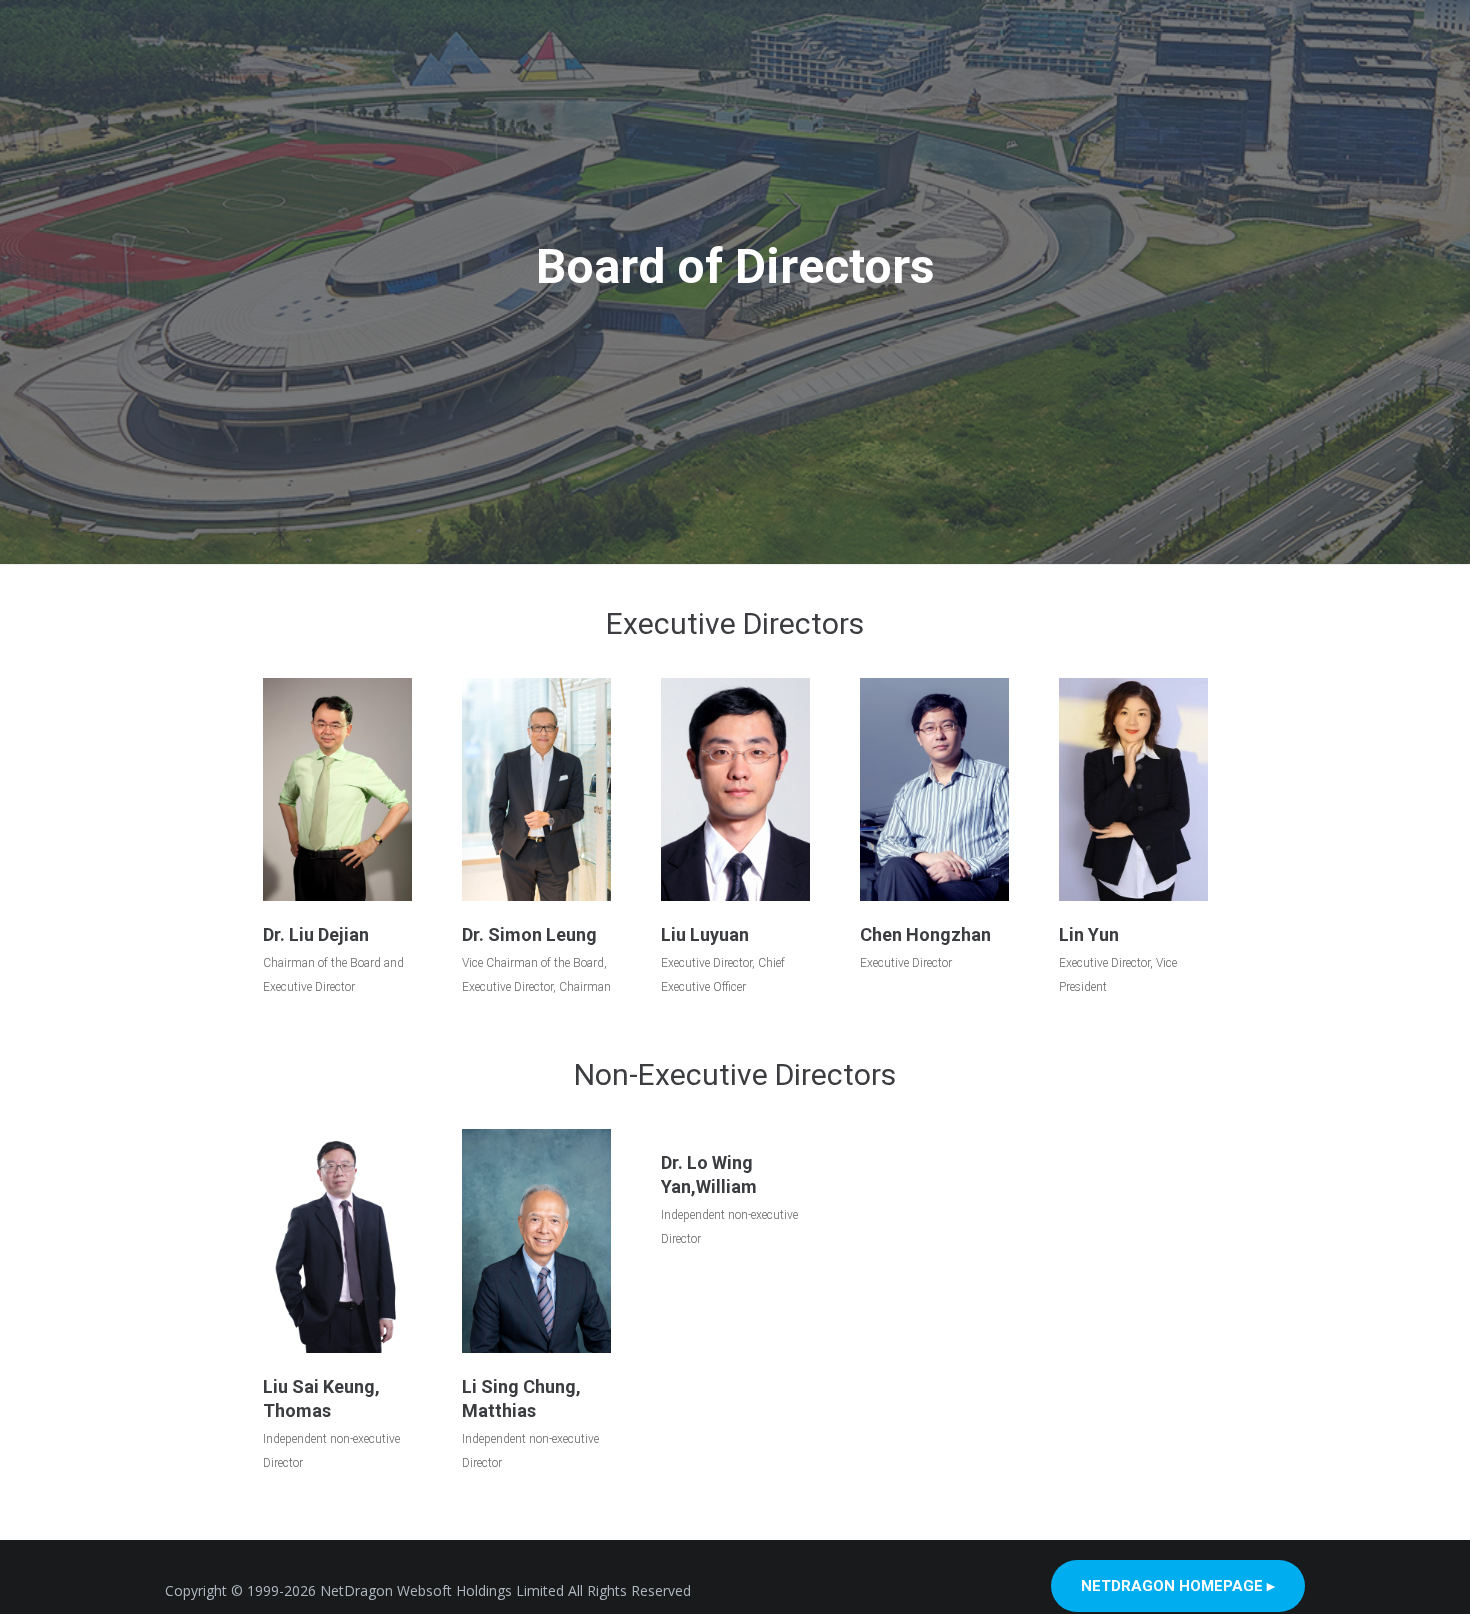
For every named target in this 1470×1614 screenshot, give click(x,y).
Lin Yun (1089, 934)
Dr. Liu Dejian (316, 934)
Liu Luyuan (705, 934)
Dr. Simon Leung (529, 934)
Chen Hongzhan (925, 934)
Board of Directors (735, 266)
